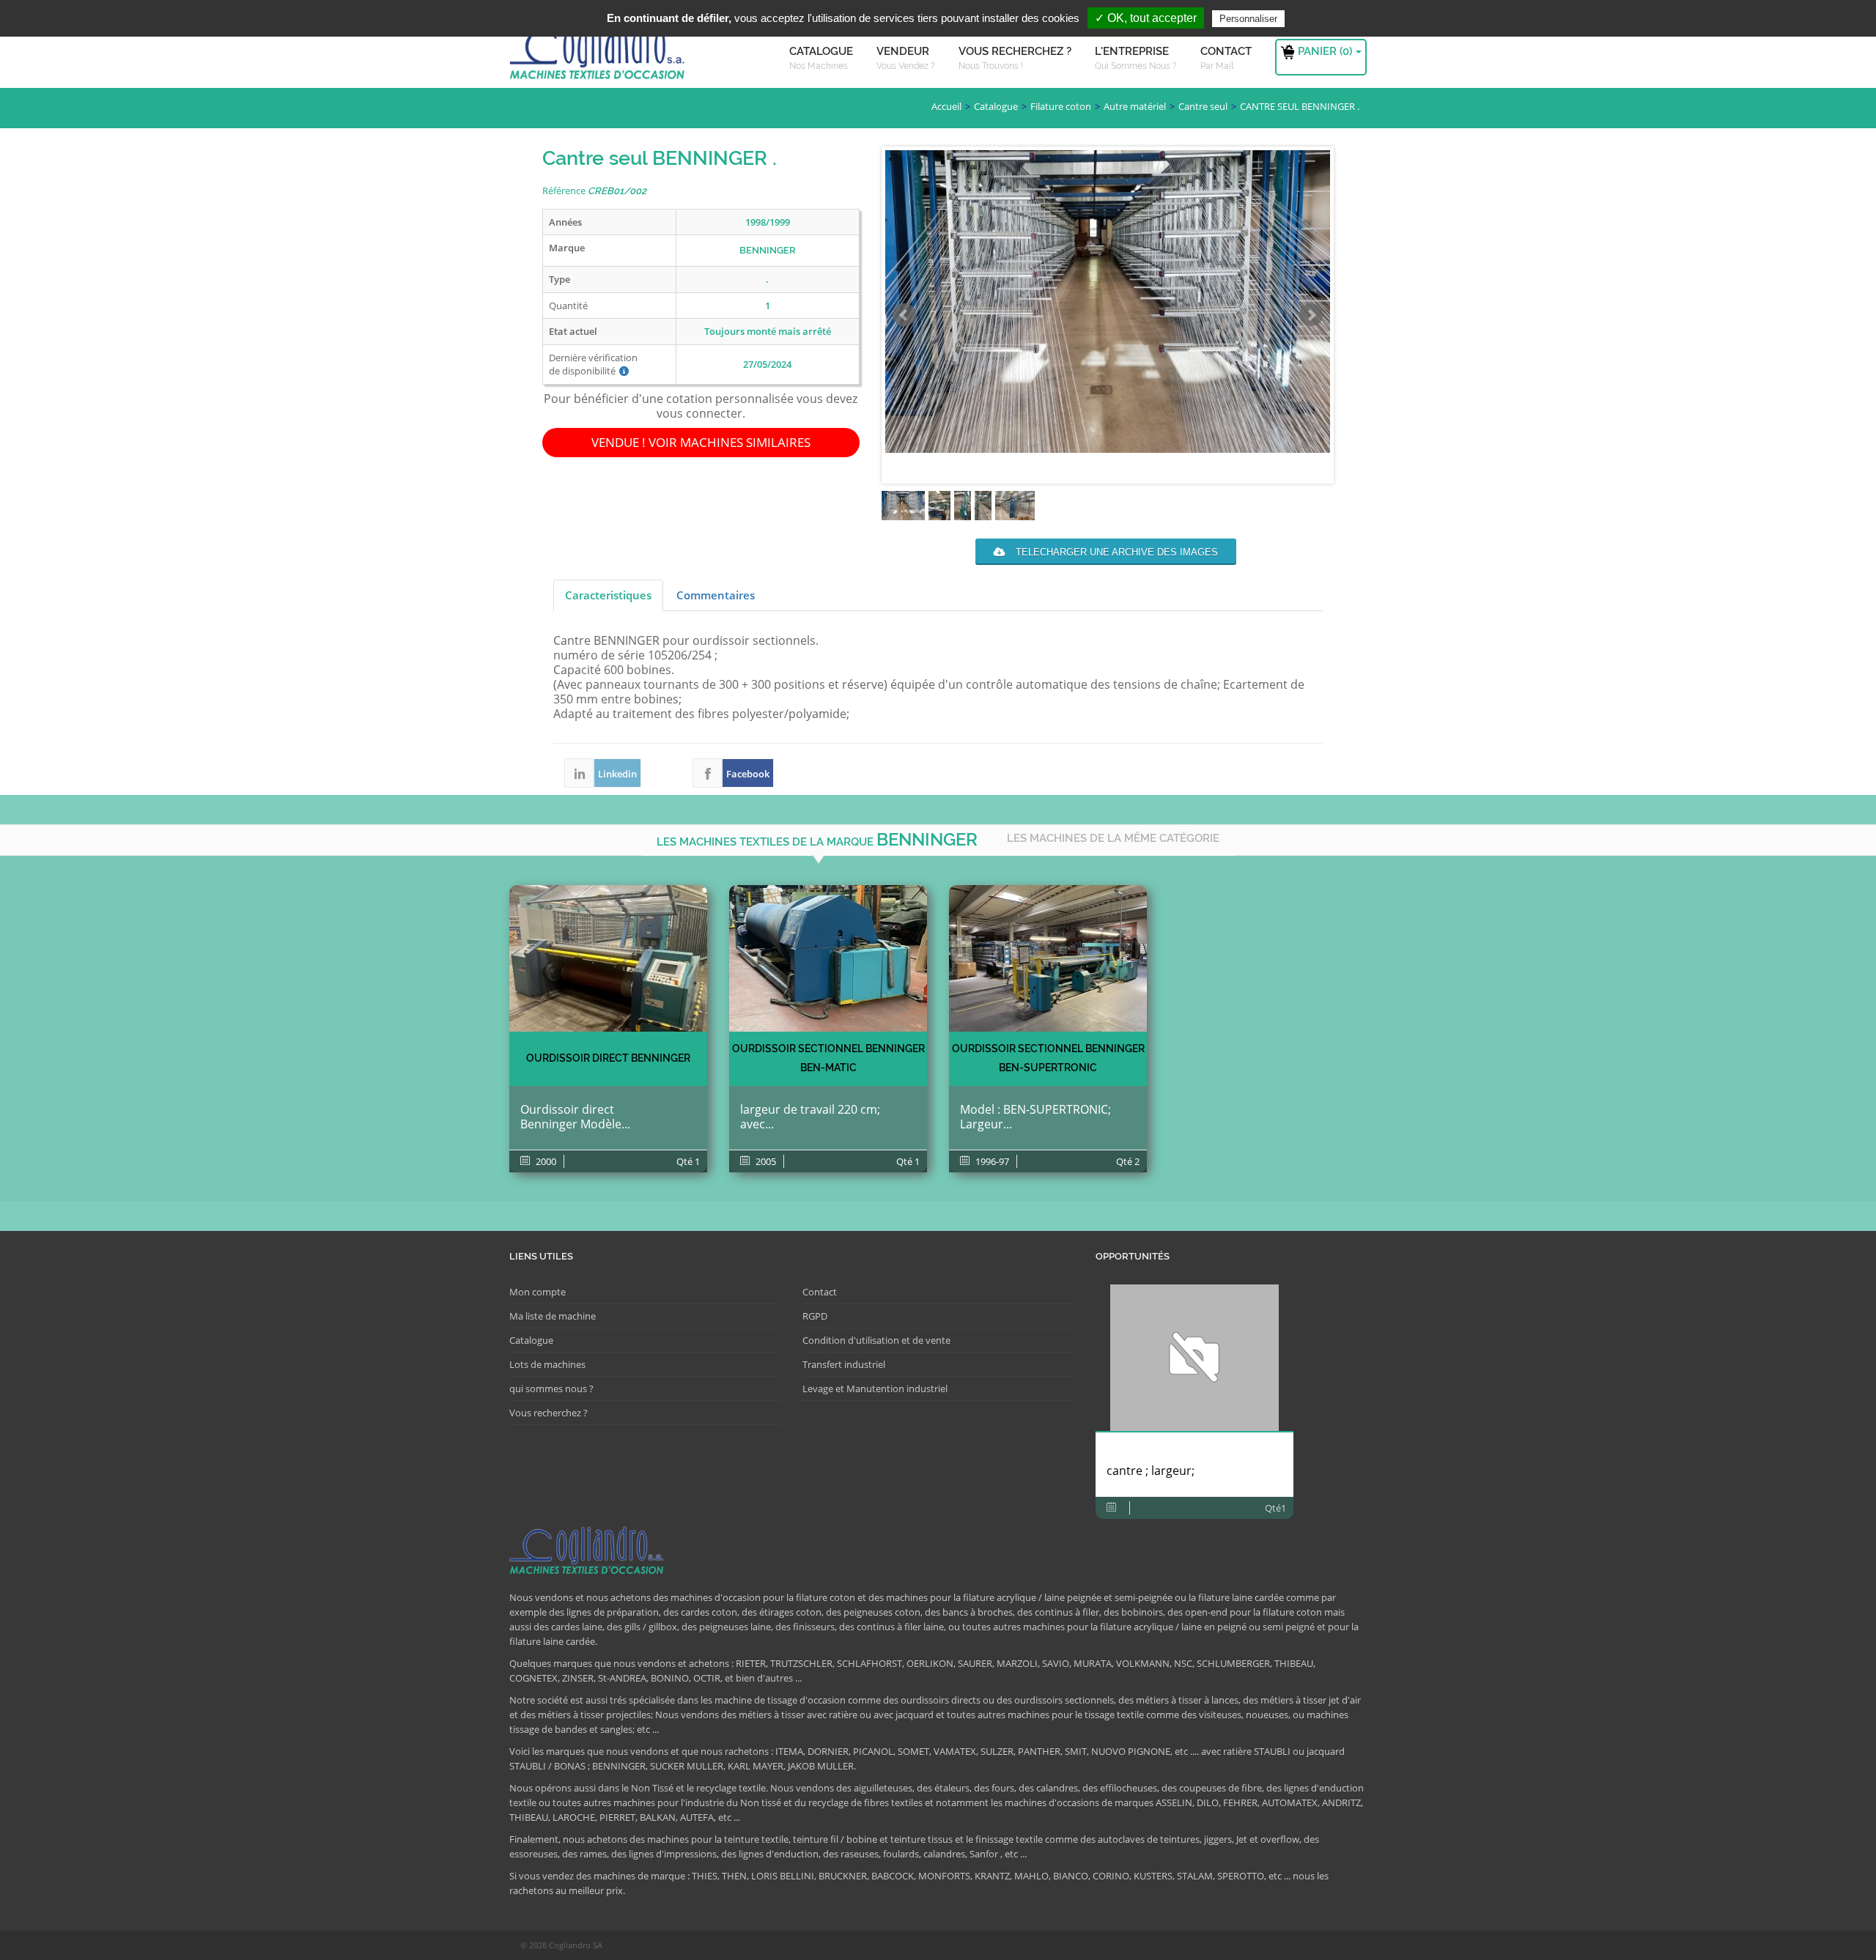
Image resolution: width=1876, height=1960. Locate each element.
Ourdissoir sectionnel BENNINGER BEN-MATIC (828, 1058)
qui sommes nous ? (551, 1388)
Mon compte (538, 1292)
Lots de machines (547, 1364)
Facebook (707, 773)
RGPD (815, 1316)
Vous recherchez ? (549, 1413)
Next (1311, 315)
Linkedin (579, 773)
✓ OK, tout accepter (1146, 18)
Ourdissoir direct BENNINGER (608, 1058)
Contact (820, 1292)
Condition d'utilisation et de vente (876, 1340)
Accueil (946, 106)
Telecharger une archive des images (1115, 552)
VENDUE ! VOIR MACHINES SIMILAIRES (701, 442)
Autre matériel (1135, 106)
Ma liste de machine (553, 1316)
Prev (904, 315)
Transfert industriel (844, 1364)
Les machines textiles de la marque (817, 839)
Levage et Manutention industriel (875, 1388)
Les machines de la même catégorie (1113, 838)
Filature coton (1061, 106)
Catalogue (996, 106)
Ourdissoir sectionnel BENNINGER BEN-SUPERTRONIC (1048, 1058)
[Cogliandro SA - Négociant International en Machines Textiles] (601, 55)
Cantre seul (1203, 106)
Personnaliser (1248, 19)
